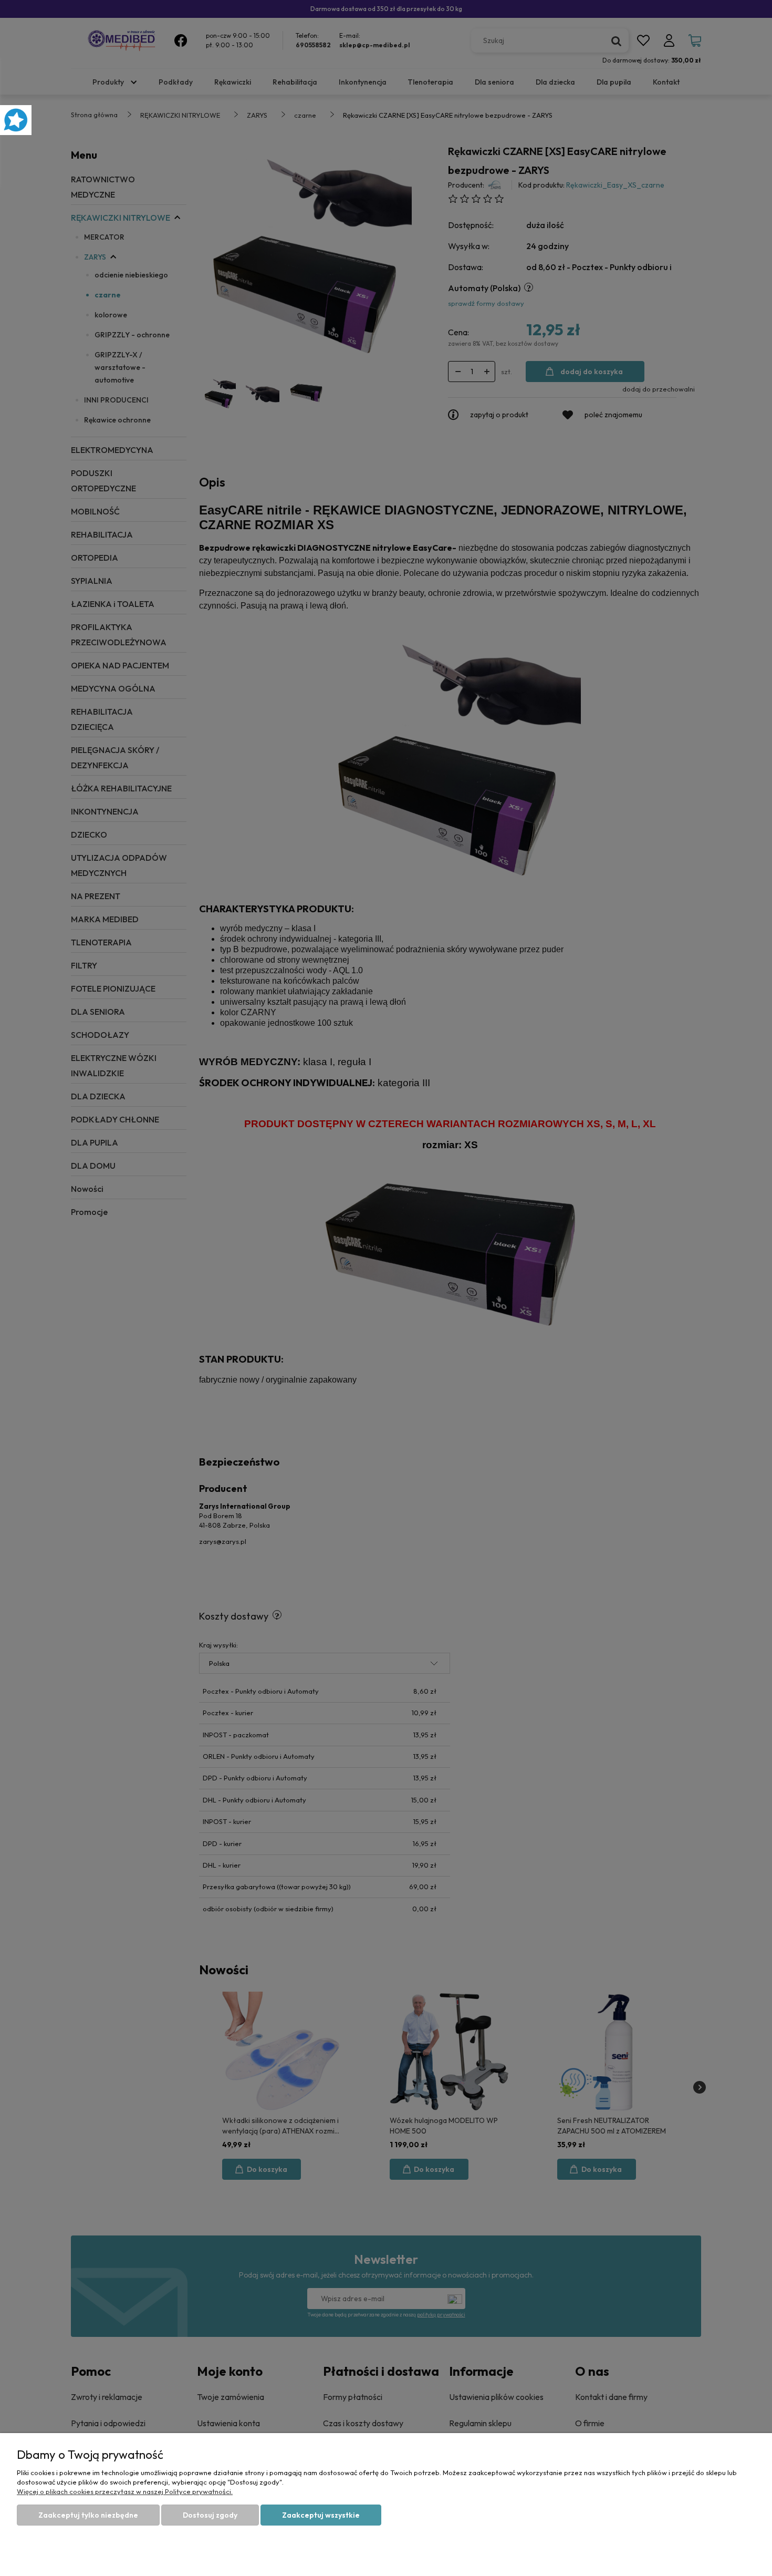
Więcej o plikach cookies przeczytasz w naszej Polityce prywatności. (125, 2491)
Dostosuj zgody (210, 2515)
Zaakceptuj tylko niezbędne (88, 2515)
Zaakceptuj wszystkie (321, 2515)
